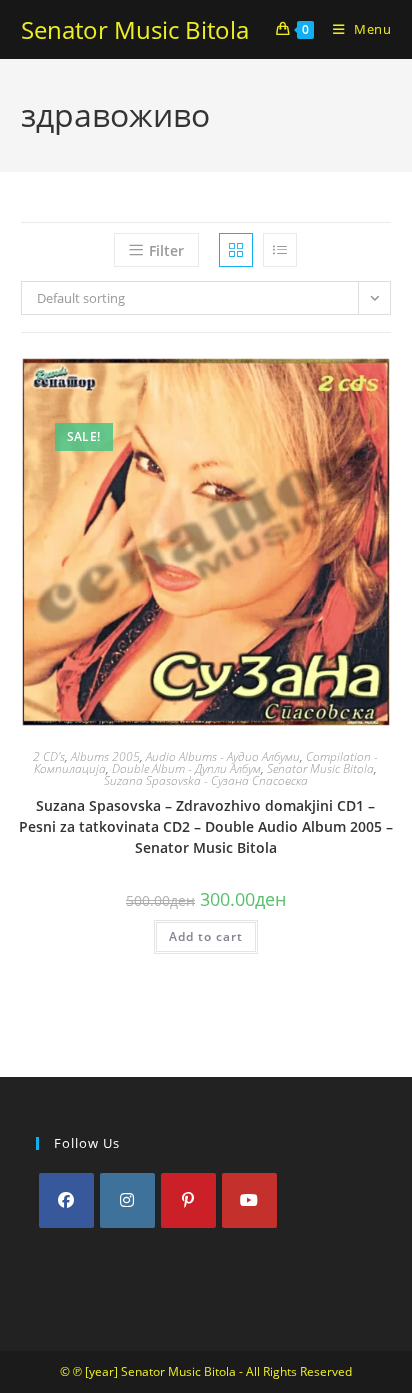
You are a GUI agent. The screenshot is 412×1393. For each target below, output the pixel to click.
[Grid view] (236, 250)
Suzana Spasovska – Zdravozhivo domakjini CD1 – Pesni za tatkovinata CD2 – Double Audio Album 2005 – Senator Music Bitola (206, 826)
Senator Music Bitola (135, 29)
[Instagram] (127, 1200)
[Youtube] (249, 1200)
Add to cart (206, 936)
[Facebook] (66, 1200)
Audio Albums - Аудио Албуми (223, 756)
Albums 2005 (105, 756)
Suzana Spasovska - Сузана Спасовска (206, 780)
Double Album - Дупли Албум (186, 768)
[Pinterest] (188, 1200)
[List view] (280, 250)
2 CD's (49, 756)
